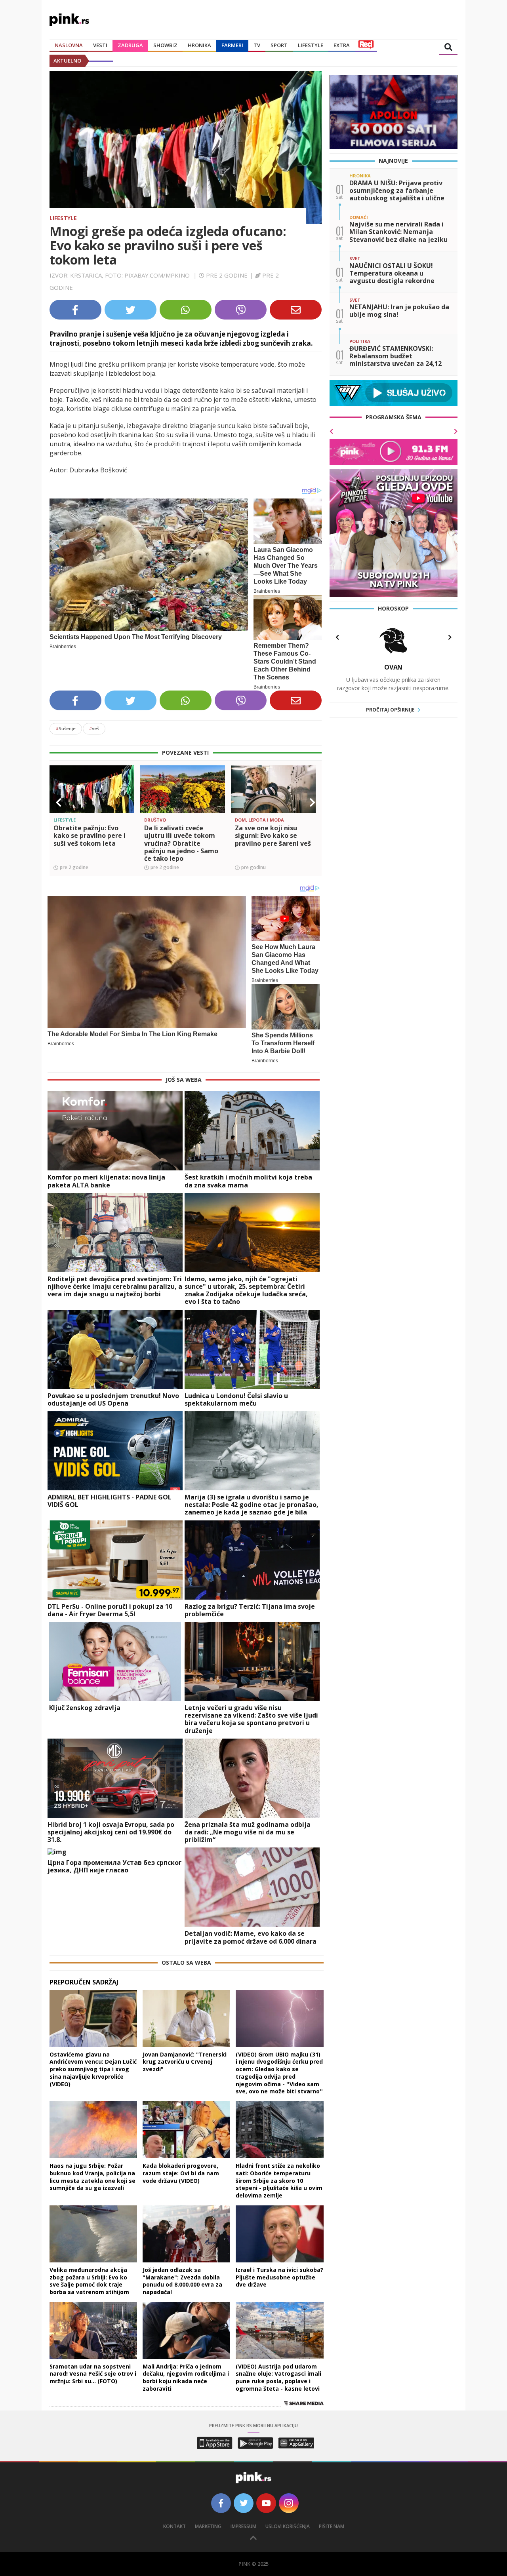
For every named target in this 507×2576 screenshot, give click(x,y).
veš (94, 728)
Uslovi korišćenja (288, 2526)
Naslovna (69, 45)
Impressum (243, 2526)
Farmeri (232, 45)
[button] (59, 803)
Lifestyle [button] (311, 45)
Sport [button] (279, 45)
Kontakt (174, 2526)
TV (257, 45)
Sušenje (66, 728)
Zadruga (130, 45)
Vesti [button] (100, 45)
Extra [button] (342, 45)
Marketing (208, 2526)
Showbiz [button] (165, 45)
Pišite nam (332, 2526)
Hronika (199, 45)
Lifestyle (63, 218)
